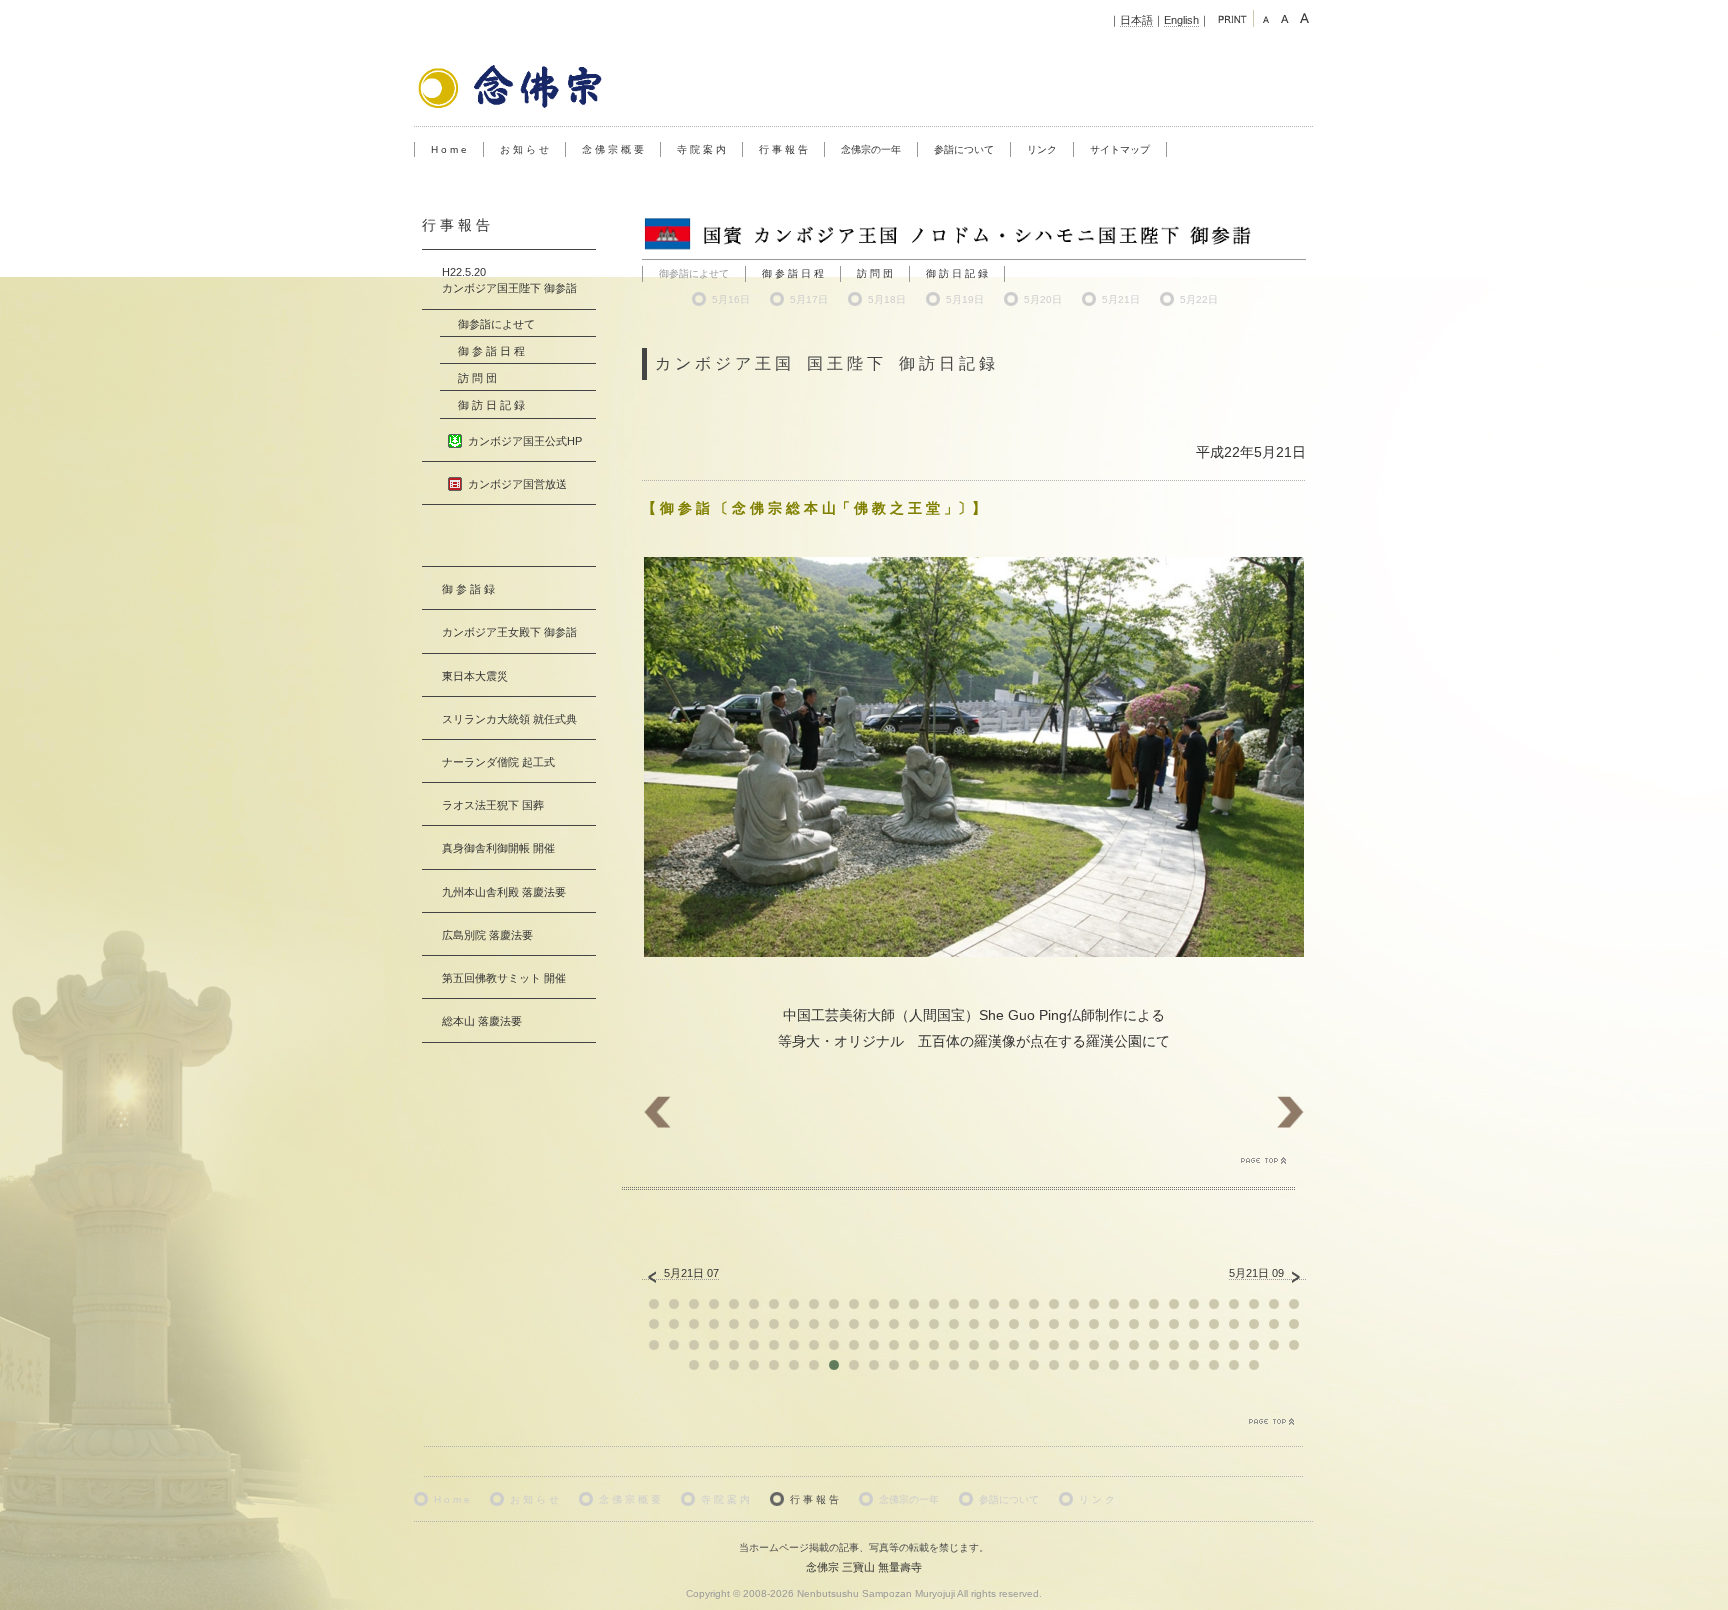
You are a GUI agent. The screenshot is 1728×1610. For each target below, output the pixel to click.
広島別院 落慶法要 (487, 935)
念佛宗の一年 (871, 149)
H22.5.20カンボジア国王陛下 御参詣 (509, 280)
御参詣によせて (496, 324)
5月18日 (887, 299)
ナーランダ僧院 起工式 (498, 762)
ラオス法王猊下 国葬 (493, 805)
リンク (1042, 149)
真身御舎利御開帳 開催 (498, 848)
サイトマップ (1120, 149)
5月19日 (965, 299)
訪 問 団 (875, 273)
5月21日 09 (1256, 1273)
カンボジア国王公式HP (525, 441)
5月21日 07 (691, 1273)
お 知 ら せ (524, 149)
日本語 (1136, 20)
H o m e (449, 149)
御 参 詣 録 (468, 589)
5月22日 (1199, 299)
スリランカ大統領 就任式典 (509, 719)
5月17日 (809, 299)
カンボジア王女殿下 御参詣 (509, 632)
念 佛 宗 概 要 (613, 149)
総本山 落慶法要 (482, 1021)
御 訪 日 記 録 (957, 273)
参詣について (964, 149)
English (1181, 20)
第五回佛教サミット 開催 (504, 978)
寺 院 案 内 (701, 149)
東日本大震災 (475, 676)
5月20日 (1043, 299)
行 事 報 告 (783, 149)
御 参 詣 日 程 (793, 273)
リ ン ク (1097, 1499)
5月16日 (731, 299)
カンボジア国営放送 (517, 484)
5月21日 (1121, 299)
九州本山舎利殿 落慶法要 (504, 892)
